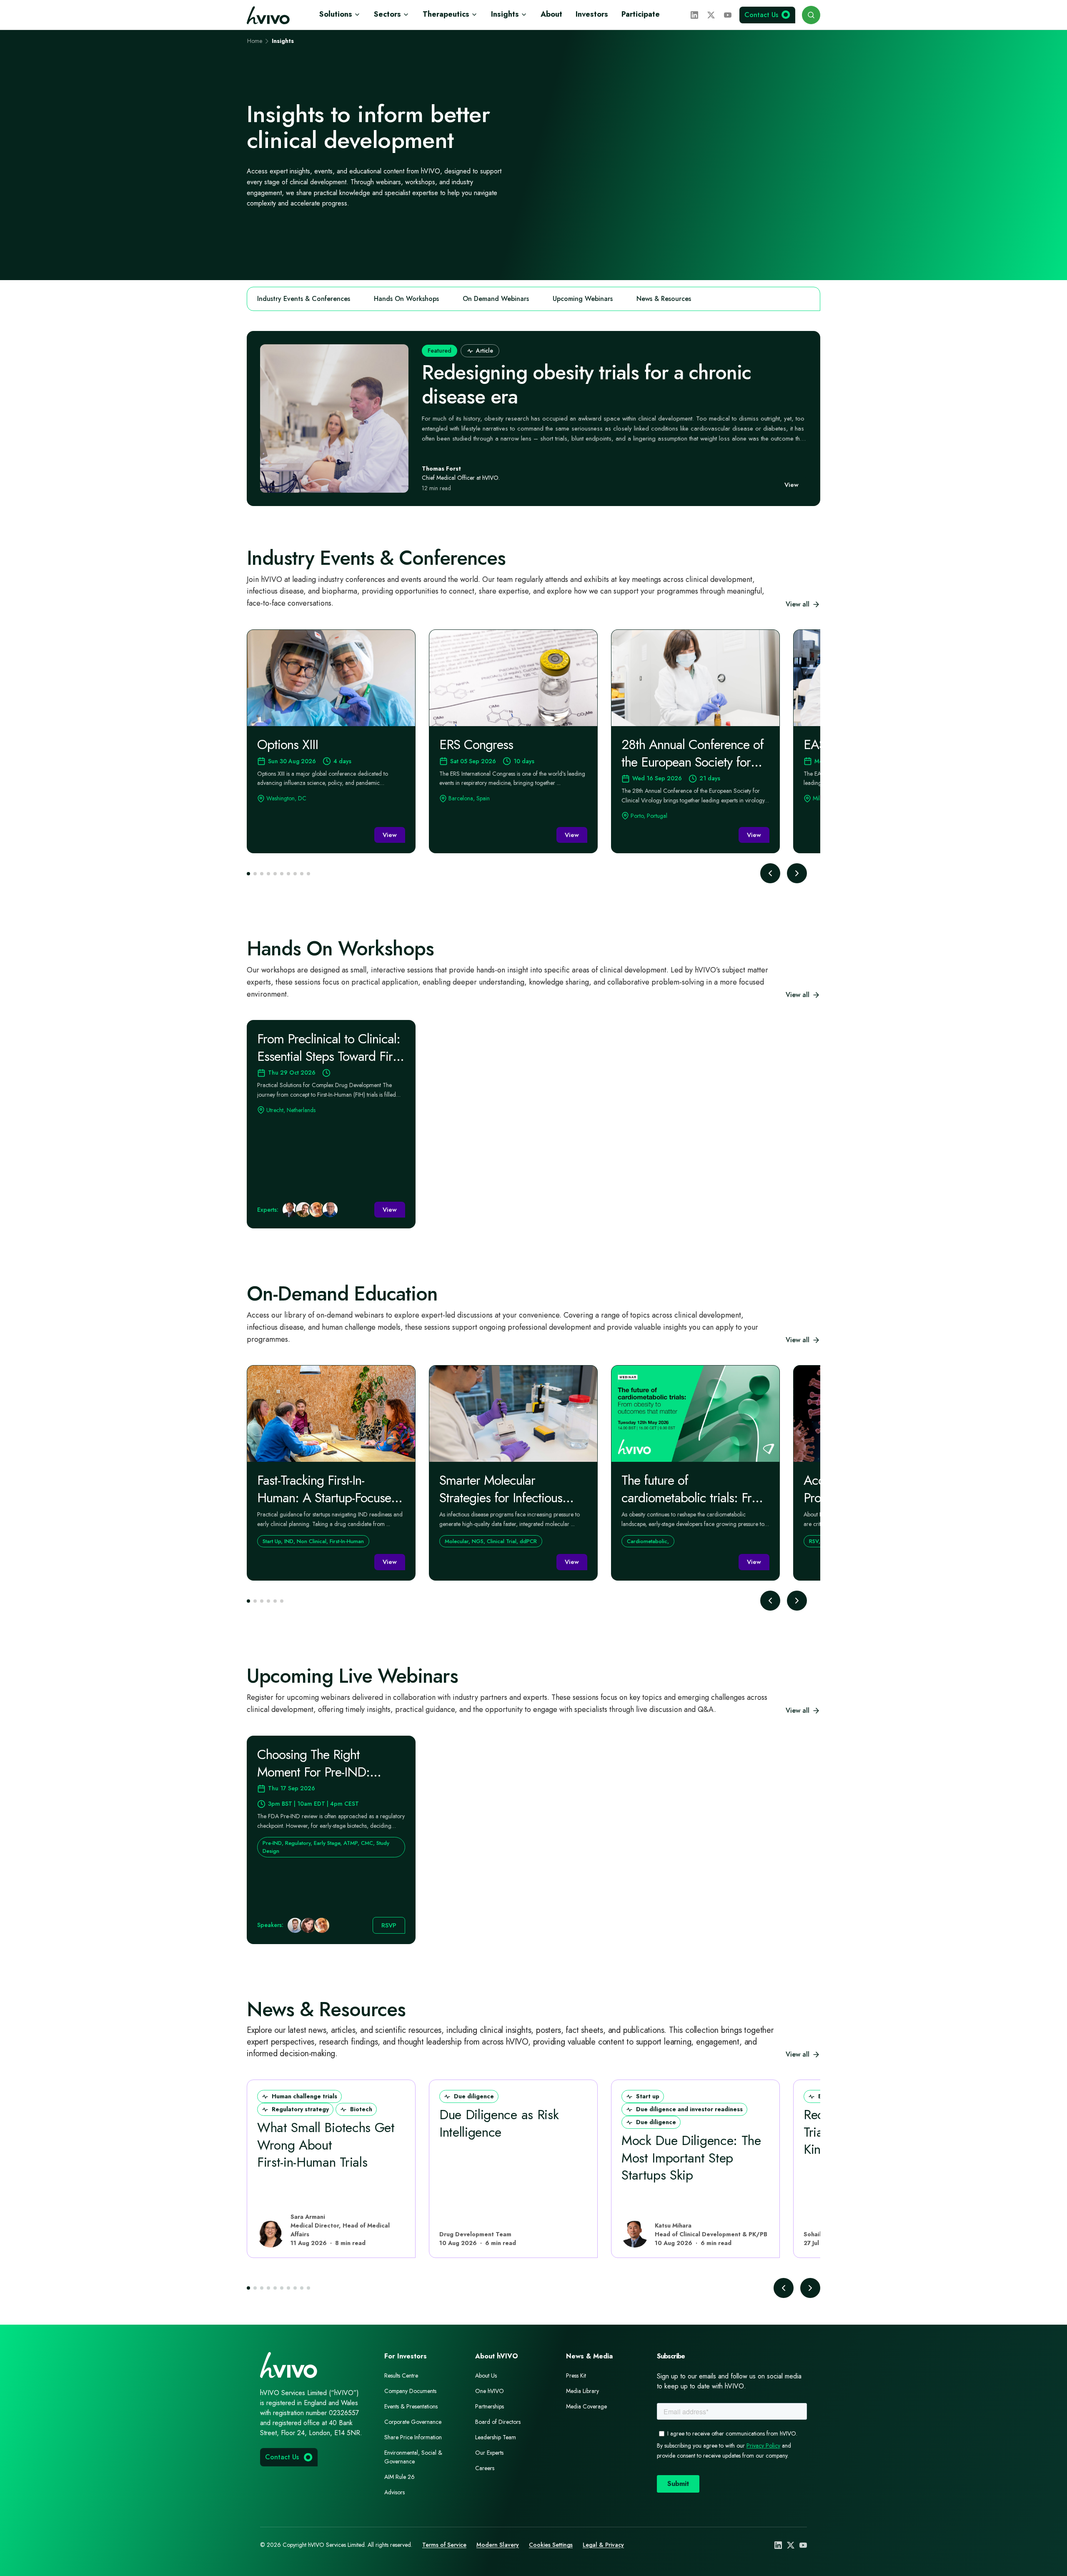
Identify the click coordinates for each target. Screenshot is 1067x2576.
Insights (505, 14)
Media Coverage (586, 2406)
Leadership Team (496, 2437)
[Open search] (811, 15)
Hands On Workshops (406, 299)
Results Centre (401, 2376)
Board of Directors (498, 2422)
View (791, 485)
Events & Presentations (411, 2406)
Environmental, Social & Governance (413, 2457)
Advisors (394, 2492)
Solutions (336, 14)
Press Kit (576, 2376)
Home (255, 41)
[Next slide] (797, 873)
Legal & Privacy (603, 2545)
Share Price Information (413, 2437)
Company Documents (410, 2391)
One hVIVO (490, 2391)
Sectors (387, 14)
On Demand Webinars (496, 299)
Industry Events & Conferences (304, 299)
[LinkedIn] (694, 15)
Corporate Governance (413, 2422)
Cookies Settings (551, 2545)
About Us (486, 2376)
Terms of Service (444, 2545)
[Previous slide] (770, 873)
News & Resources (664, 299)
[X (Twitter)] (711, 15)
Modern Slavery (498, 2545)
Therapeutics (446, 14)
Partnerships (490, 2406)
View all (798, 604)
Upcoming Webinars (583, 299)
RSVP (389, 1925)
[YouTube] (728, 15)
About (551, 14)
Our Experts (489, 2453)
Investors (592, 14)
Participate (641, 14)
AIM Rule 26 (399, 2477)
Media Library (582, 2391)
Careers (485, 2468)
